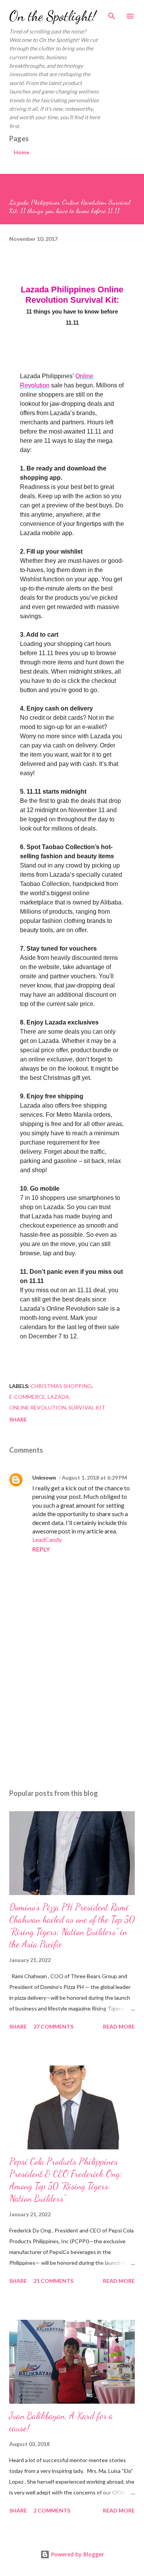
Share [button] (18, 1419)
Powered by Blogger (77, 2554)
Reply (41, 1549)
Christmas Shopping (61, 1386)
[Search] (112, 14)
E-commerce (27, 1397)
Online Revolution (38, 1407)
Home (22, 152)
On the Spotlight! (53, 16)
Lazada (58, 1397)
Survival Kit (87, 1407)
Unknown (44, 1477)
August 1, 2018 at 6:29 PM (94, 1477)
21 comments (53, 2281)
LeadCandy (47, 1539)
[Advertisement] (72, 1716)
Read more (119, 2026)
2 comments (52, 2510)
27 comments (53, 2026)
